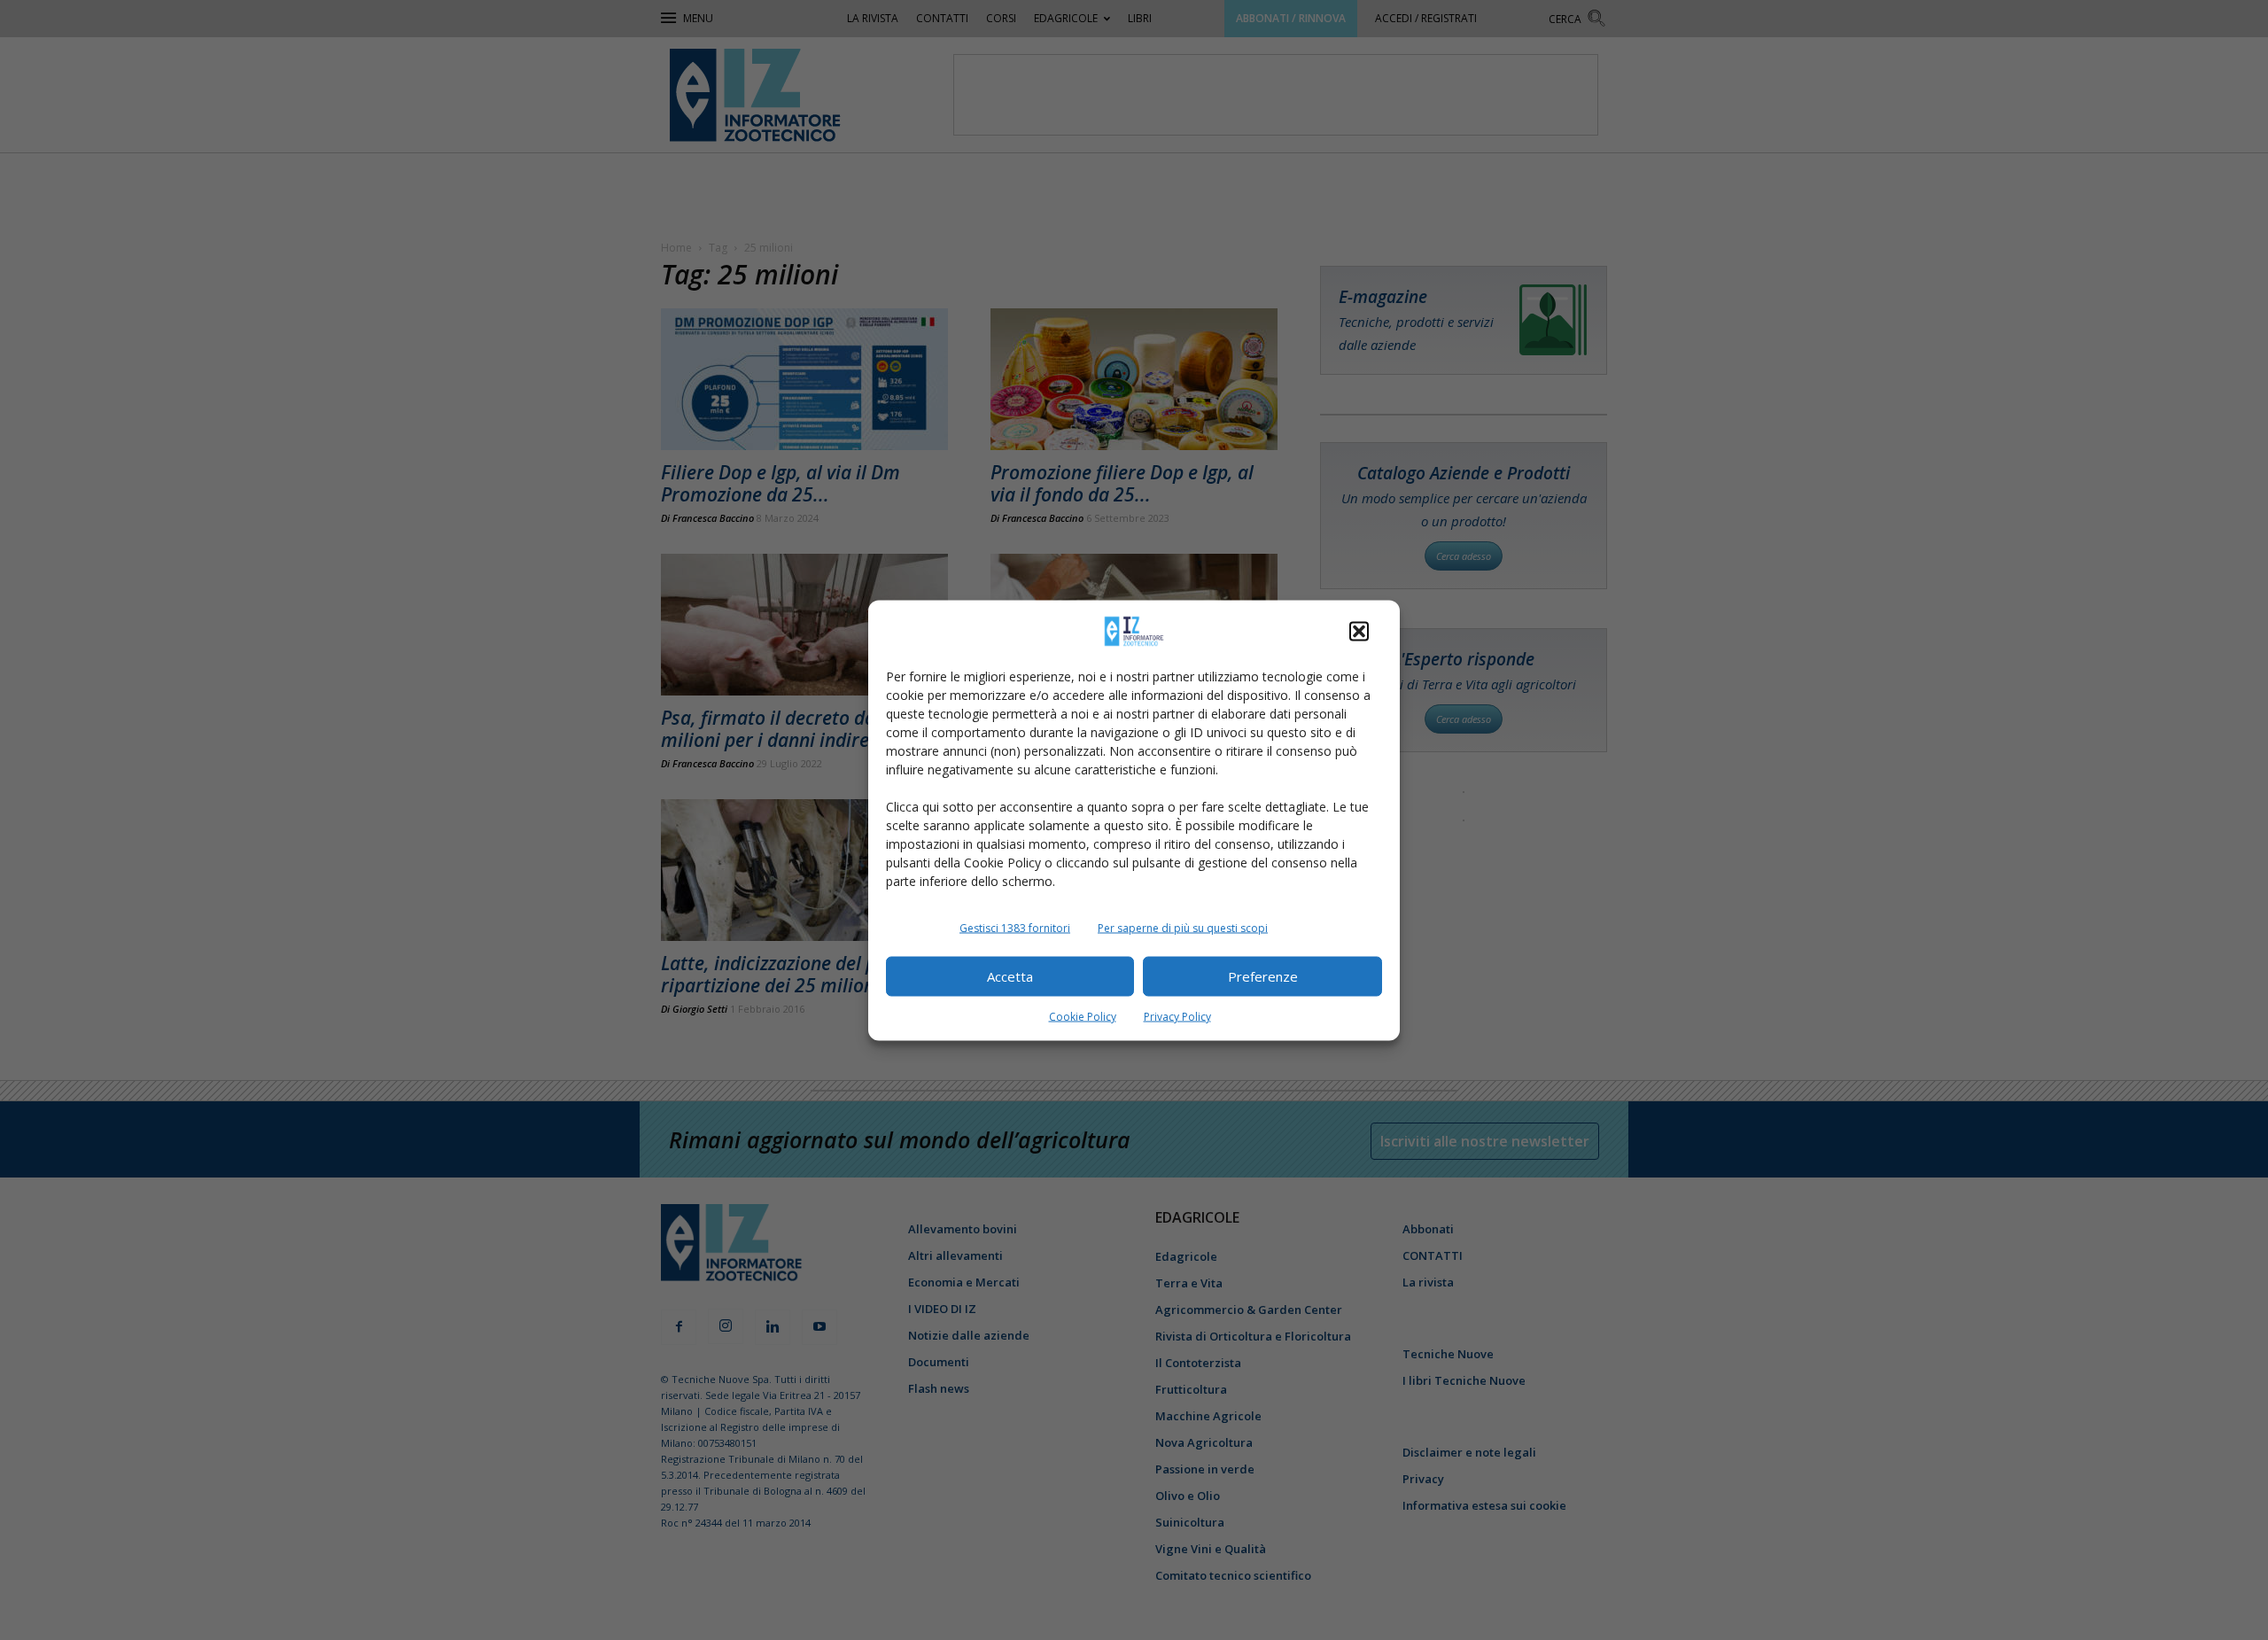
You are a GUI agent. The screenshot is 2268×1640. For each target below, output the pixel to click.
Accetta (1010, 976)
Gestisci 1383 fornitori (1015, 927)
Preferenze (1263, 976)
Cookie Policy (1083, 1016)
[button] (1359, 631)
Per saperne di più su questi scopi (1183, 927)
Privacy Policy (1177, 1016)
